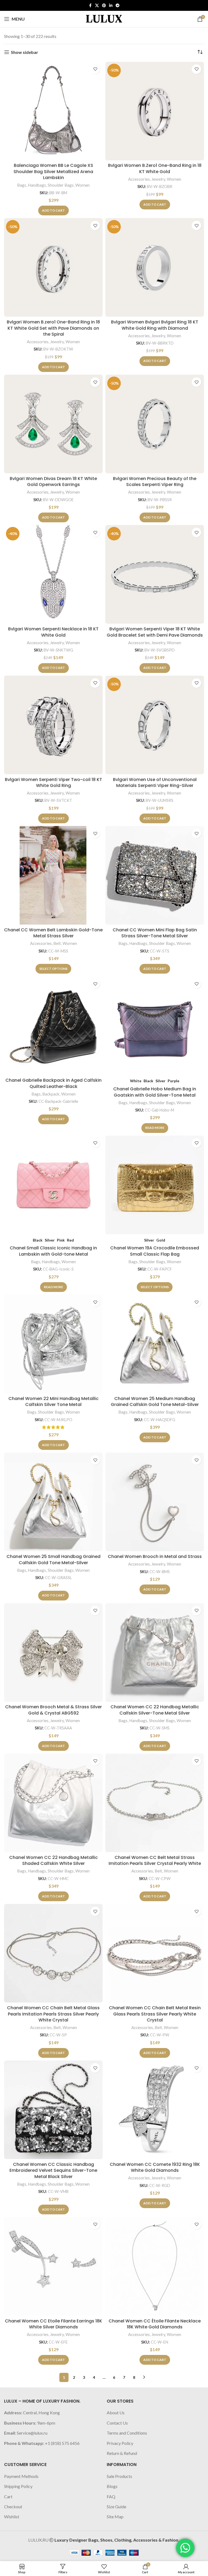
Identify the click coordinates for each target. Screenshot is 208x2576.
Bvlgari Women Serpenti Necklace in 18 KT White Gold (53, 632)
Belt (57, 943)
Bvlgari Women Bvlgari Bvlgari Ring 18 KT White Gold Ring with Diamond (155, 325)
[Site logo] (104, 18)
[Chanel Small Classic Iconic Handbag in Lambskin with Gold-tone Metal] (53, 1185)
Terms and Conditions (127, 2433)
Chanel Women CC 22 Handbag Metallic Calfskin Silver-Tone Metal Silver (155, 1710)
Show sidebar (25, 52)
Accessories (139, 179)
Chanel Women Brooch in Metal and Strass (155, 1556)
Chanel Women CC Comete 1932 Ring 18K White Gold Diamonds (155, 2167)
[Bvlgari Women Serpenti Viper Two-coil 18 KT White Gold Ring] (53, 725)
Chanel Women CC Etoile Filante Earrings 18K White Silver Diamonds (53, 2324)
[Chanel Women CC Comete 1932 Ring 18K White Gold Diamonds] (155, 2110)
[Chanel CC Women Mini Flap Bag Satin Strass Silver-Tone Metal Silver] (155, 875)
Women (82, 185)
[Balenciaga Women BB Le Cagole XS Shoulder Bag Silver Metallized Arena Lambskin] (53, 111)
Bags (22, 185)
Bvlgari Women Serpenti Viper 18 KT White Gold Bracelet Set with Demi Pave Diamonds (155, 632)
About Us (116, 2413)
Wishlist (12, 2517)
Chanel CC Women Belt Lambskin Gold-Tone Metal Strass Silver (53, 933)
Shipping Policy (18, 2486)
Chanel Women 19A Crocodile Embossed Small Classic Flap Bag (155, 1251)
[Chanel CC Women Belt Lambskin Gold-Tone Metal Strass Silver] (53, 875)
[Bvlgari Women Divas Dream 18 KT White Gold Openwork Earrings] (53, 424)
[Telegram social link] (118, 6)
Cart (8, 2496)
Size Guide (116, 2507)
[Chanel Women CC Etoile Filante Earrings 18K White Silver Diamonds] (53, 2266)
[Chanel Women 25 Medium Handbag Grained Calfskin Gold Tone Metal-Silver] (155, 1344)
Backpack (51, 1094)
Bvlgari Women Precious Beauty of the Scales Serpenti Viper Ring (155, 482)
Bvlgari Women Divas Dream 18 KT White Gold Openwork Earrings (53, 482)
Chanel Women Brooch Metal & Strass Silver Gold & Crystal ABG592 (53, 1710)
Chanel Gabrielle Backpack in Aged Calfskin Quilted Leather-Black (53, 1083)
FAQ (111, 2496)
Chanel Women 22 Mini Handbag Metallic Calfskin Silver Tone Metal (53, 1402)
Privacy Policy (120, 2443)
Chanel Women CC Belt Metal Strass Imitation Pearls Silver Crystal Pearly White (155, 1860)
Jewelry (158, 179)
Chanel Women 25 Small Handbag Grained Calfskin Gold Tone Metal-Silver (53, 1559)
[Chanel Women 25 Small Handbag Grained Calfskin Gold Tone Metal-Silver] (53, 1502)
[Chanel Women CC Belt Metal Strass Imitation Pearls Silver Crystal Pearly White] (155, 1803)
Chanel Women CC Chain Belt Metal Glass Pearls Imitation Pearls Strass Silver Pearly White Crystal (53, 2014)
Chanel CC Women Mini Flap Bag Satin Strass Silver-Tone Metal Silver (155, 933)
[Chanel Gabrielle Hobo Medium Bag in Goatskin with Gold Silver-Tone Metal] (155, 1026)
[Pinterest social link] (104, 6)
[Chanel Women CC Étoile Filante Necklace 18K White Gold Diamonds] (155, 2266)
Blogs (112, 2486)
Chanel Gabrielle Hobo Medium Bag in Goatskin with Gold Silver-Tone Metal (155, 1092)
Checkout (13, 2507)
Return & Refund (122, 2453)
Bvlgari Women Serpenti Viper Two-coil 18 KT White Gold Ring (53, 782)
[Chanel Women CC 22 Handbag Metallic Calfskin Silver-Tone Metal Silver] (155, 1652)
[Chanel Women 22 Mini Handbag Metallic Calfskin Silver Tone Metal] (53, 1344)
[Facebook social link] (90, 6)
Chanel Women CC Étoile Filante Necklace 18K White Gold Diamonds (155, 2324)
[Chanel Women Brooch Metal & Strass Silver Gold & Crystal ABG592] (53, 1652)
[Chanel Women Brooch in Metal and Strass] (155, 1502)
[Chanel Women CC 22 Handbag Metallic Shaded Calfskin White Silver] (53, 1803)
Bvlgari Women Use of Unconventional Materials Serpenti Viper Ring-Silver (155, 782)
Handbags (37, 185)
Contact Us (117, 2423)
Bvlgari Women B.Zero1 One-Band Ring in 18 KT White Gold (155, 168)
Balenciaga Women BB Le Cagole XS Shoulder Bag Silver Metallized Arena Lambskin (53, 171)
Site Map (115, 2517)
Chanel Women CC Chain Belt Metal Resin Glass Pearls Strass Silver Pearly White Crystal (155, 2014)
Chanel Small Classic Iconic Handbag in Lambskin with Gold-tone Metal (53, 1251)
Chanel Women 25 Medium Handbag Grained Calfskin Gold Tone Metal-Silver (155, 1402)
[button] (53, 210)
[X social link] (97, 6)
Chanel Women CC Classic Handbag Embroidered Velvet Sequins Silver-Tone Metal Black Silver (53, 2170)
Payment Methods (21, 2476)
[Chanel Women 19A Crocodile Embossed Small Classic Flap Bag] (155, 1185)
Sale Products (119, 2476)
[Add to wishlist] (95, 69)
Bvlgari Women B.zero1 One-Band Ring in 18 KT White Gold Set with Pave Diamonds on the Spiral (53, 328)
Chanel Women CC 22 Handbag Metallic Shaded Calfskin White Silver (53, 1860)
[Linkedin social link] (111, 6)
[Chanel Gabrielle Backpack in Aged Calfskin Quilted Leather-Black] (53, 1026)
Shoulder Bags (61, 185)
